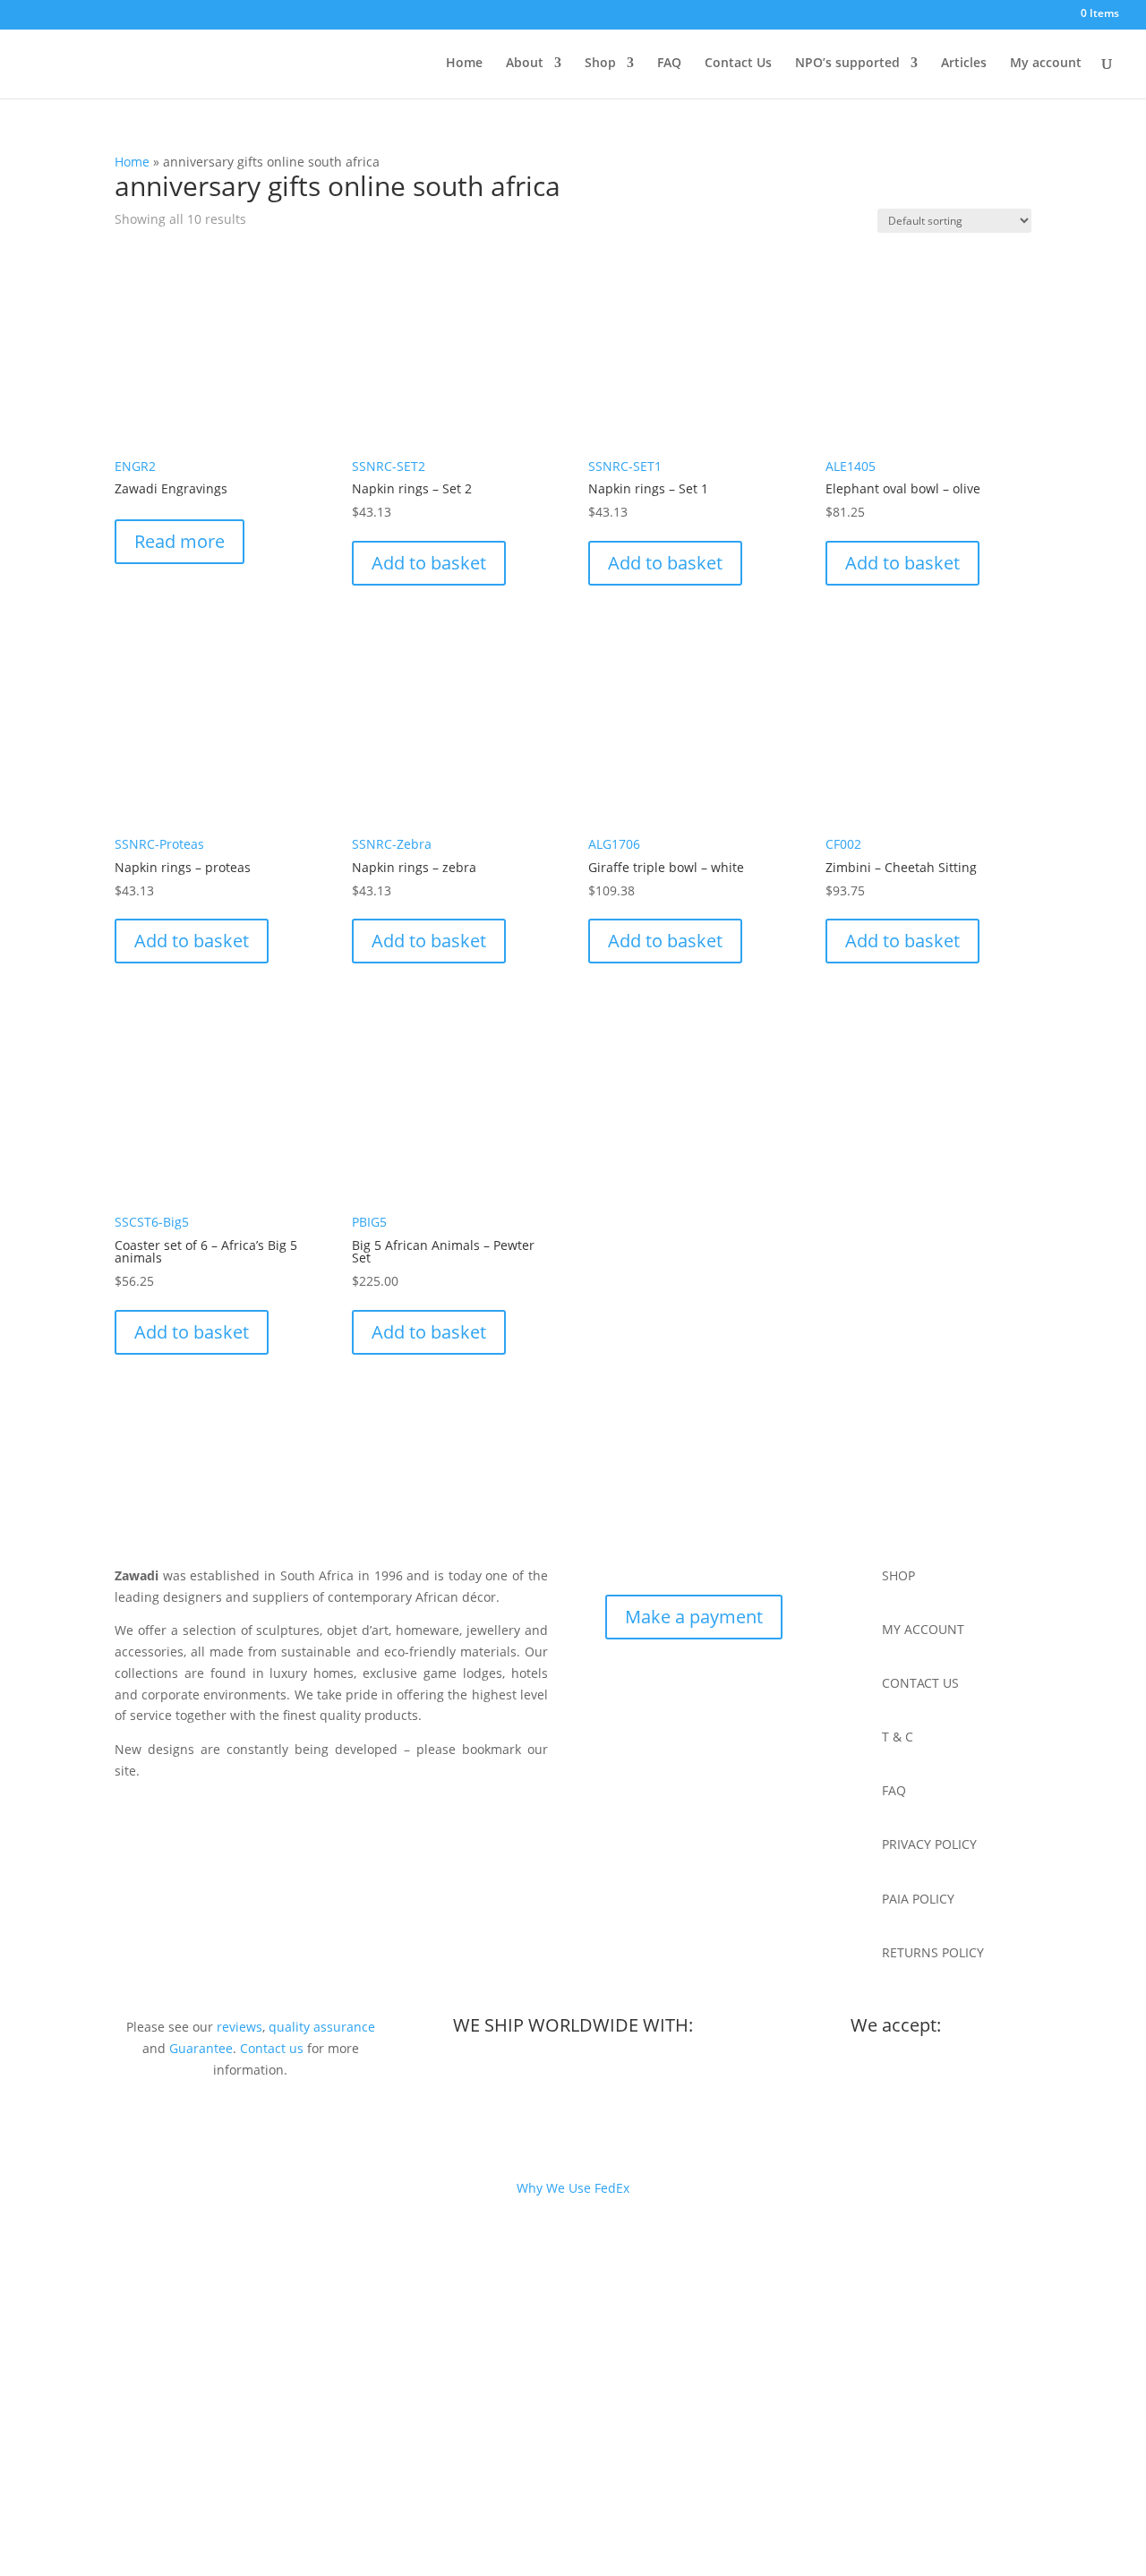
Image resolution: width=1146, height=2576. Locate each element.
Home (464, 64)
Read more (180, 541)
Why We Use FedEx (573, 2188)
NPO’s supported (847, 64)
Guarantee (201, 2048)
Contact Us (738, 64)
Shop (600, 64)
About (525, 64)
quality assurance (322, 2027)
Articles (964, 64)
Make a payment (694, 1617)
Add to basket (429, 563)
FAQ (669, 64)
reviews (239, 2027)
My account (1046, 64)
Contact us (272, 2048)
